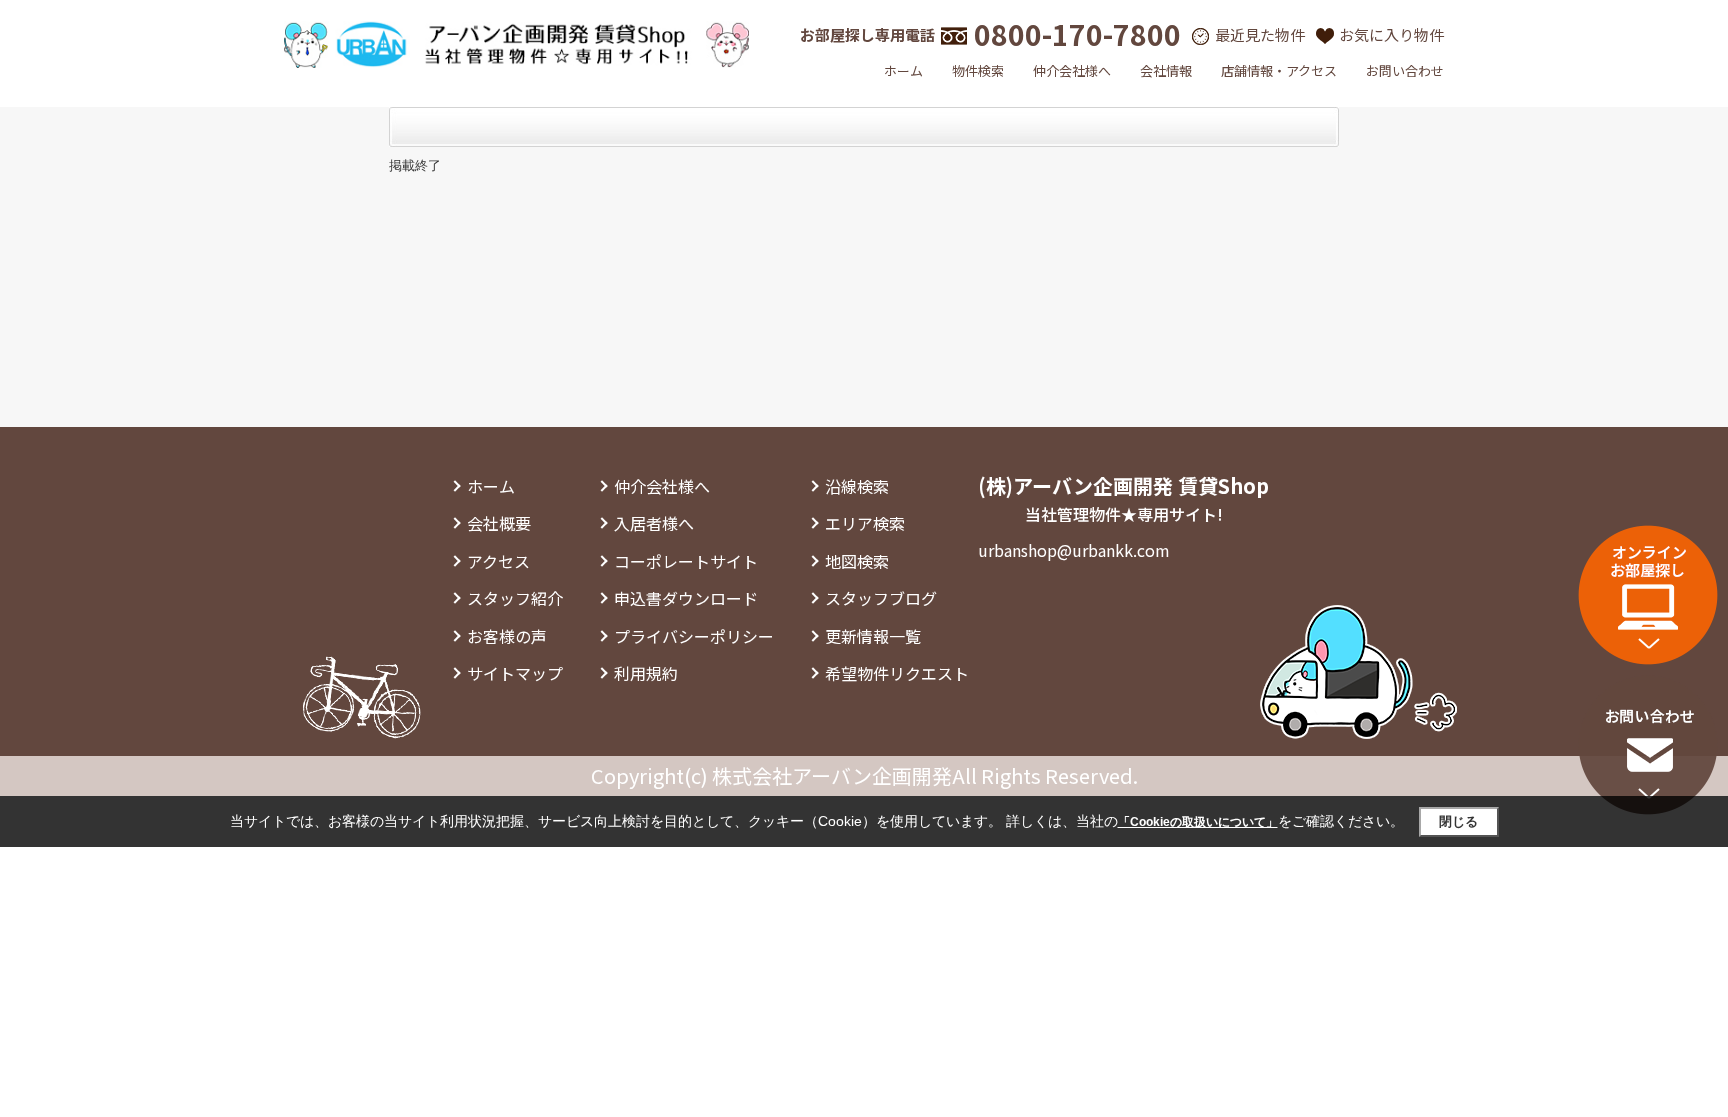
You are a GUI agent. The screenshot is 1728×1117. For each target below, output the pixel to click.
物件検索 (978, 70)
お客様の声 (507, 636)
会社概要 (499, 523)
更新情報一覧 (873, 636)
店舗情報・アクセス (1279, 70)
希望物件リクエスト (897, 673)
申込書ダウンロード (686, 598)
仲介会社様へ (1072, 70)
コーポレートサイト (686, 561)
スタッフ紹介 (515, 598)
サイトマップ (515, 673)
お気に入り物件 (1391, 34)
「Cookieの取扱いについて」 (1198, 822)
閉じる (1458, 821)
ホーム (903, 70)
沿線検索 (857, 486)
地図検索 (857, 561)
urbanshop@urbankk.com (1074, 550)
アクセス (498, 561)
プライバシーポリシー (694, 636)
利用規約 (646, 673)
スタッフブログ (881, 598)
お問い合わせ (1405, 70)
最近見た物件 (1260, 34)
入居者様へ (654, 523)
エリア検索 (865, 523)
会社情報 (1166, 70)
